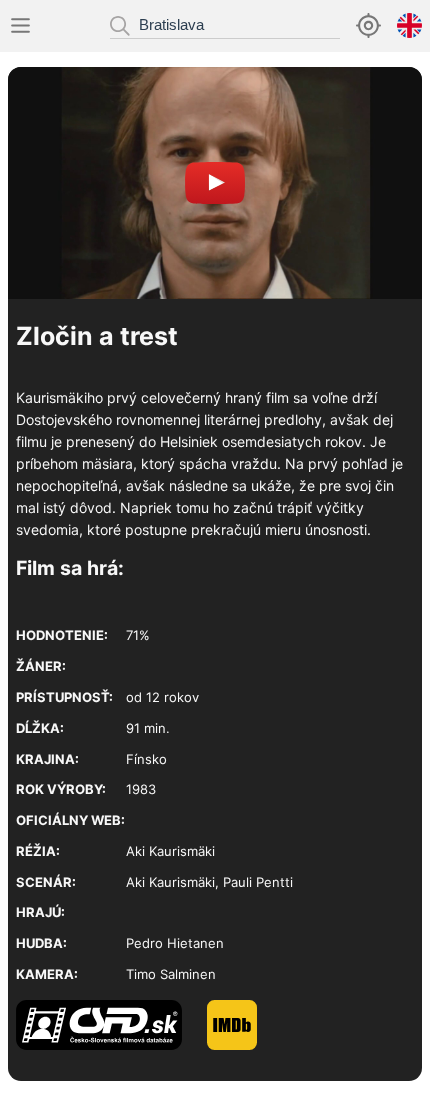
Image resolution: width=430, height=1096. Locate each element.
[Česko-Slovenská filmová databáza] (111, 1045)
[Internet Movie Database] (244, 1045)
